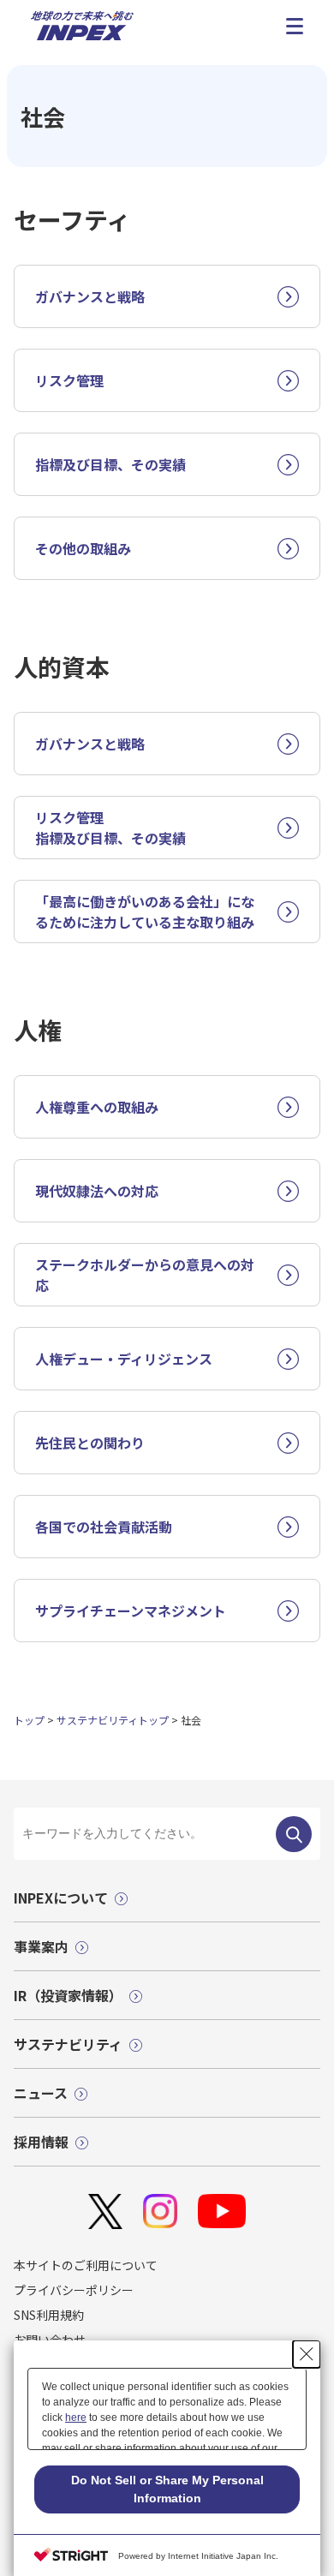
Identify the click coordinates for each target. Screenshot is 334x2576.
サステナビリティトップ (113, 1720)
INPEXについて (61, 1898)
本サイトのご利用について (86, 2265)
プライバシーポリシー (74, 2290)
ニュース (41, 2093)
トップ (29, 1720)
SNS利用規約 (49, 2315)
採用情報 (41, 2142)
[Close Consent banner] (307, 2354)
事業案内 (41, 1946)
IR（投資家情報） (68, 1995)
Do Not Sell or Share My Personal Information (167, 2489)
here (76, 2418)
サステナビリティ (68, 2044)
